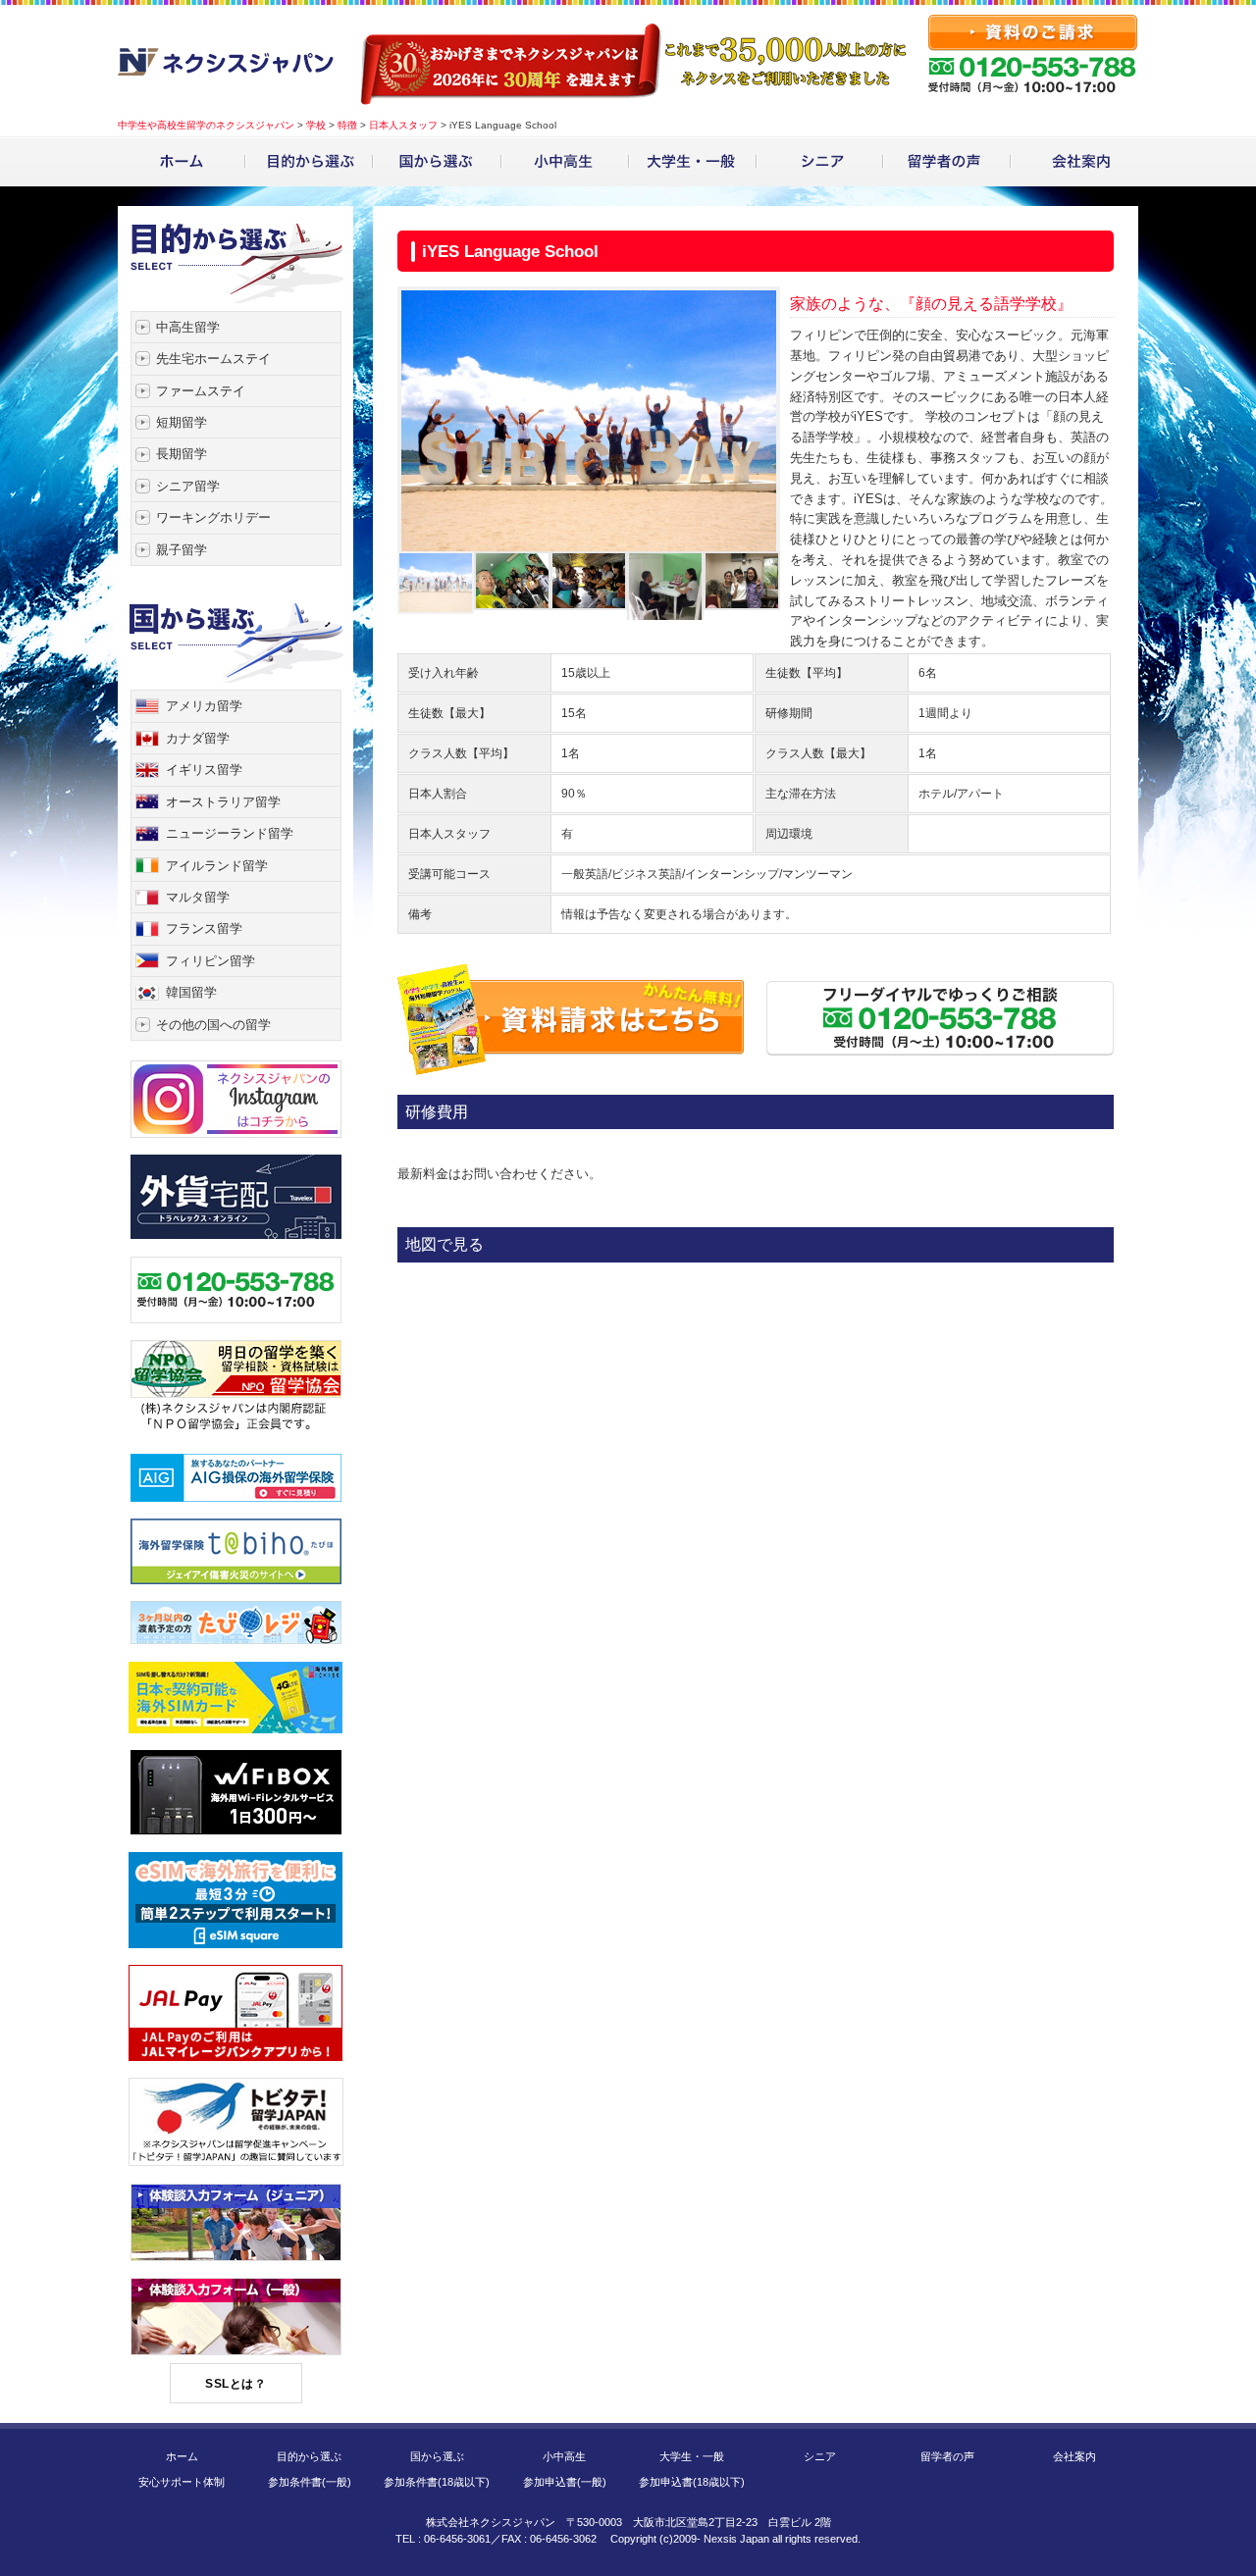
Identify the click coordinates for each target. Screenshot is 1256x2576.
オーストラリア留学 (223, 802)
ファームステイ (201, 391)
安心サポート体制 (182, 2482)
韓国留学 (191, 992)
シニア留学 (188, 486)
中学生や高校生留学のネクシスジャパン (206, 125)
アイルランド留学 (217, 866)
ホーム (182, 2456)
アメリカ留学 (204, 706)
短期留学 (182, 422)
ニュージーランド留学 (230, 833)
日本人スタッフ (403, 125)
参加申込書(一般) (565, 2482)
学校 (316, 125)
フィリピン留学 (210, 961)
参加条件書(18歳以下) (437, 2482)
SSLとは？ (235, 2384)
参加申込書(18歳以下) (692, 2482)
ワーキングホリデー (213, 517)
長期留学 (182, 454)
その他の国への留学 (213, 1025)
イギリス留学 (204, 770)
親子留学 (182, 550)
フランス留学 (204, 928)
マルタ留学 (198, 897)
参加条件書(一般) (310, 2482)
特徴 (347, 125)
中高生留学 (188, 327)
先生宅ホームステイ (213, 359)
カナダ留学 (198, 738)
